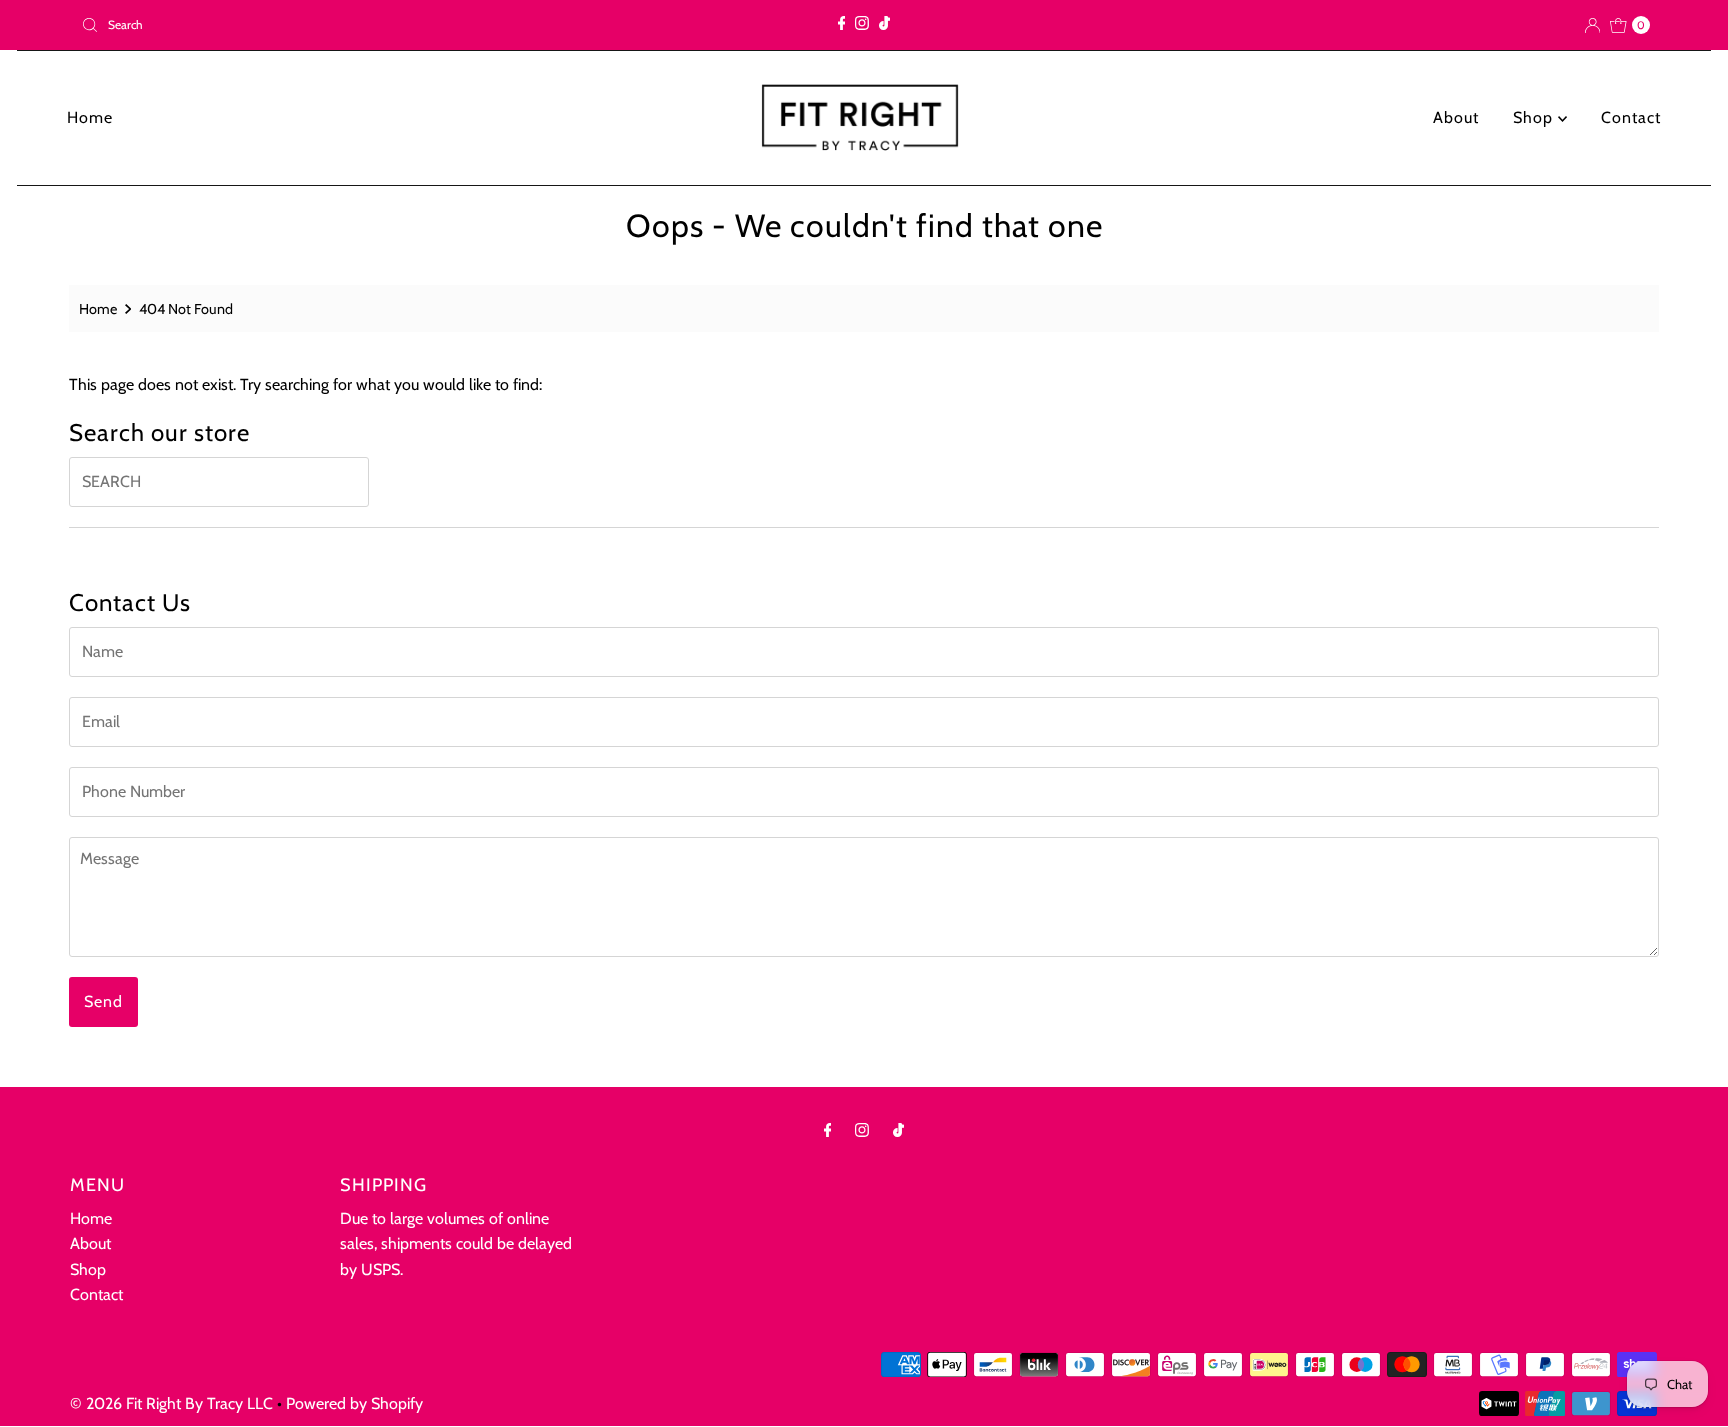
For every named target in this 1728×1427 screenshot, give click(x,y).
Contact (1631, 117)
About (1456, 117)
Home (90, 117)
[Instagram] (862, 24)
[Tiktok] (884, 24)
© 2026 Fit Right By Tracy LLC (171, 1403)
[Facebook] (842, 24)
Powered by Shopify (354, 1403)
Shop (1535, 117)
